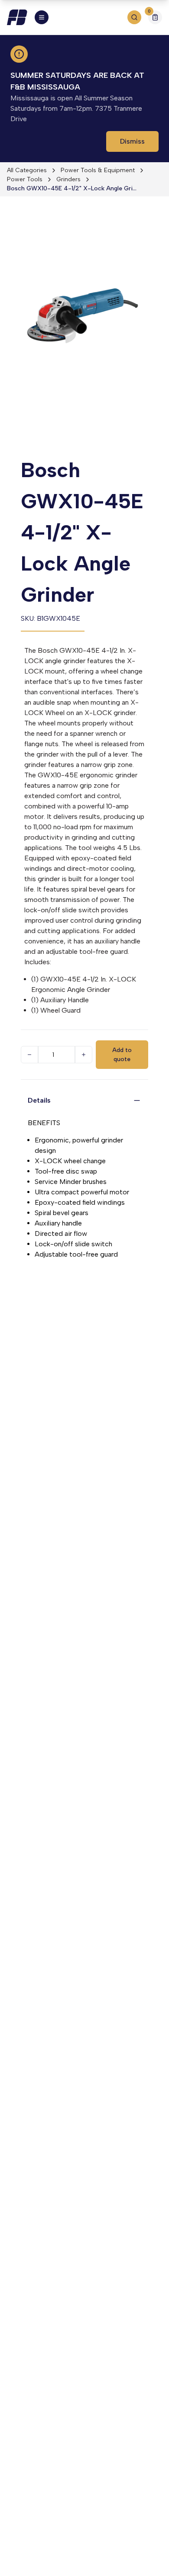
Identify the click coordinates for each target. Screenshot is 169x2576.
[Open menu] (42, 17)
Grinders (68, 179)
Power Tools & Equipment (98, 170)
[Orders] (155, 17)
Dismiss (132, 141)
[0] (155, 18)
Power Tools (25, 179)
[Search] (134, 17)
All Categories (27, 170)
